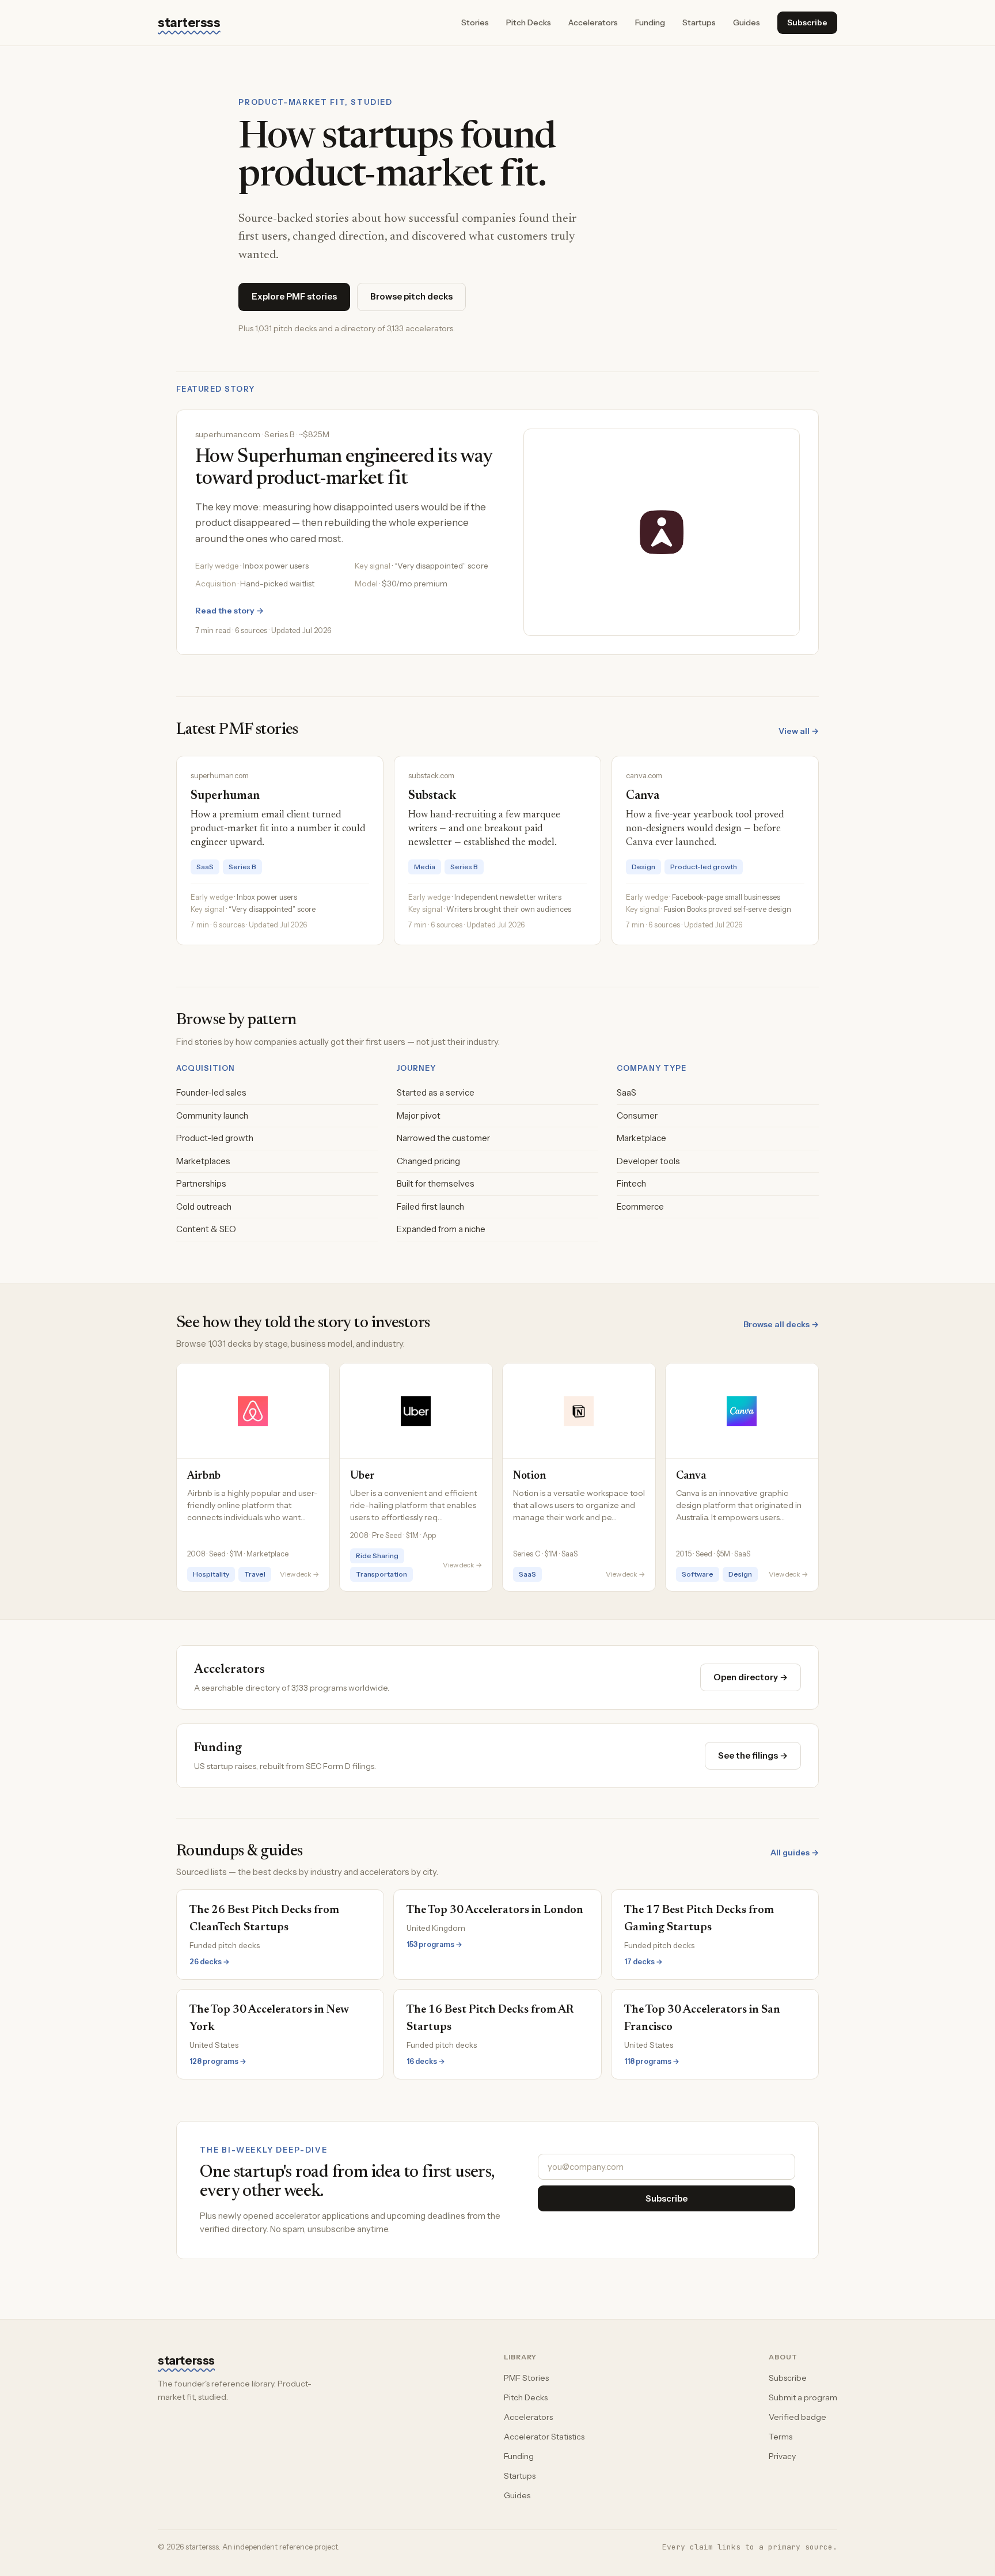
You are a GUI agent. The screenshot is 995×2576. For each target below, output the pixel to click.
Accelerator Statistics (544, 2437)
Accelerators (593, 22)
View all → (799, 731)
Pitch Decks (529, 22)
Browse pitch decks (411, 296)
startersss (189, 23)
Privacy (782, 2456)
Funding (650, 22)
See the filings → (753, 1755)
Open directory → (751, 1677)
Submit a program (803, 2397)
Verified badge (797, 2417)
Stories (475, 22)
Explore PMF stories (294, 296)
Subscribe (807, 22)
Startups (699, 22)
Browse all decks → (781, 1324)
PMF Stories (526, 2378)
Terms (781, 2437)
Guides (747, 22)
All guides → (795, 1853)
